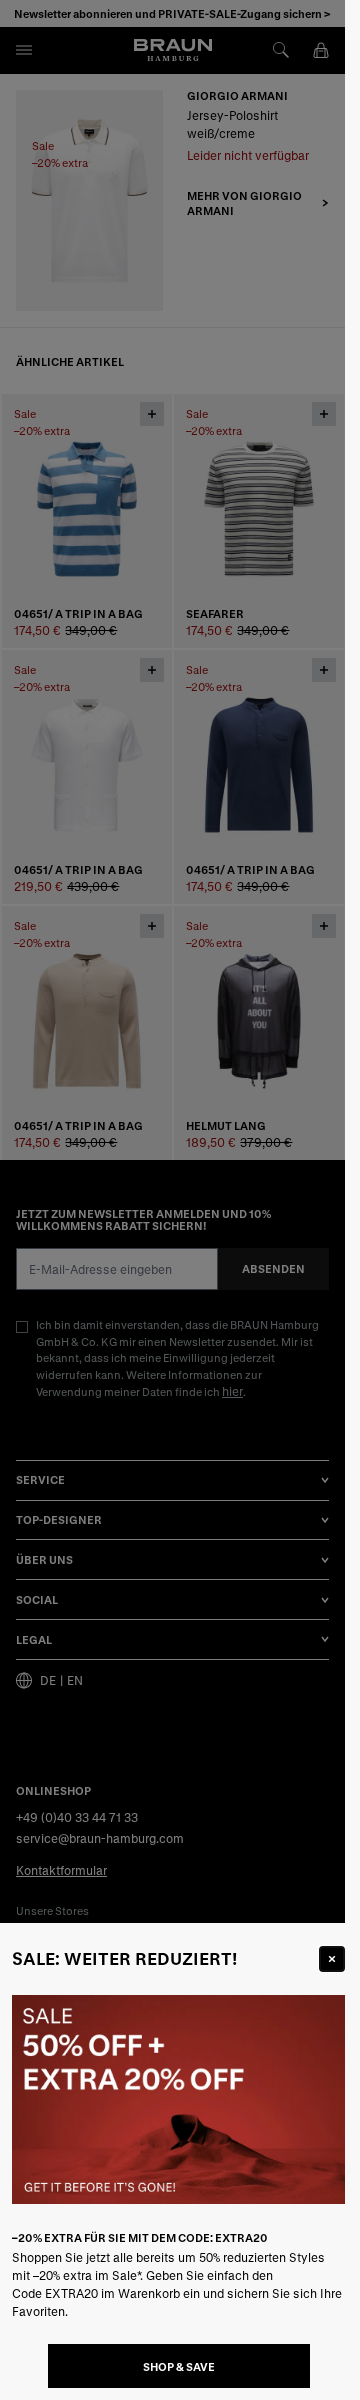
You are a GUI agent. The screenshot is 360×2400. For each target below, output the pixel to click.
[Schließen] (332, 1959)
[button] (172, 1200)
